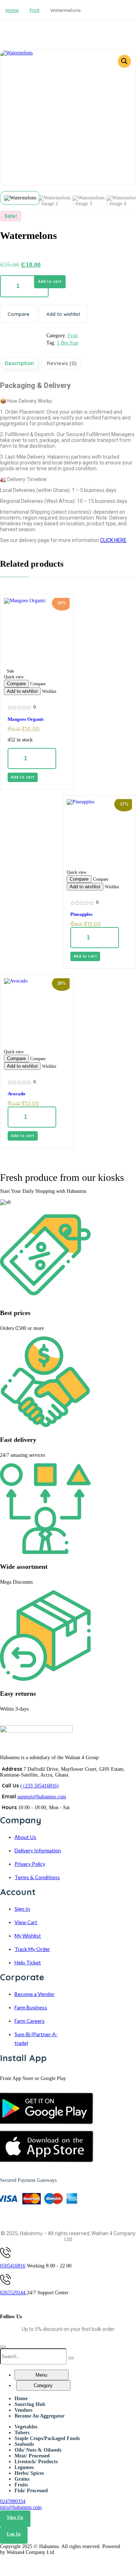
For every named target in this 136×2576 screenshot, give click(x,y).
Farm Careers (30, 2021)
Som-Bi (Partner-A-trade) (36, 2039)
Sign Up (15, 2517)
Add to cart (50, 282)
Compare (18, 314)
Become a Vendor (34, 1994)
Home (12, 10)
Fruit (35, 10)
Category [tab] (43, 2385)
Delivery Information (38, 1850)
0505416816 (13, 2266)
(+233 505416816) (40, 1786)
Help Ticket (28, 1962)
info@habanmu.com (21, 2507)
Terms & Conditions (37, 1877)
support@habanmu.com (42, 1797)
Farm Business (31, 2007)
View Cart (26, 1922)
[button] (124, 61)
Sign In (22, 1909)
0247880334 (13, 2501)
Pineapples (81, 914)
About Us (25, 1837)
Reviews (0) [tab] (62, 363)
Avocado (17, 1094)
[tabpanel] (61, 2407)
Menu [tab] (41, 2375)
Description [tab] (19, 363)
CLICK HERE (113, 540)
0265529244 (13, 2293)
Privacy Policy (30, 1864)
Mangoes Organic (26, 719)
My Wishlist (28, 1936)
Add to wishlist (63, 314)
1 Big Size (68, 343)
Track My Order (32, 1949)
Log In (14, 2534)
